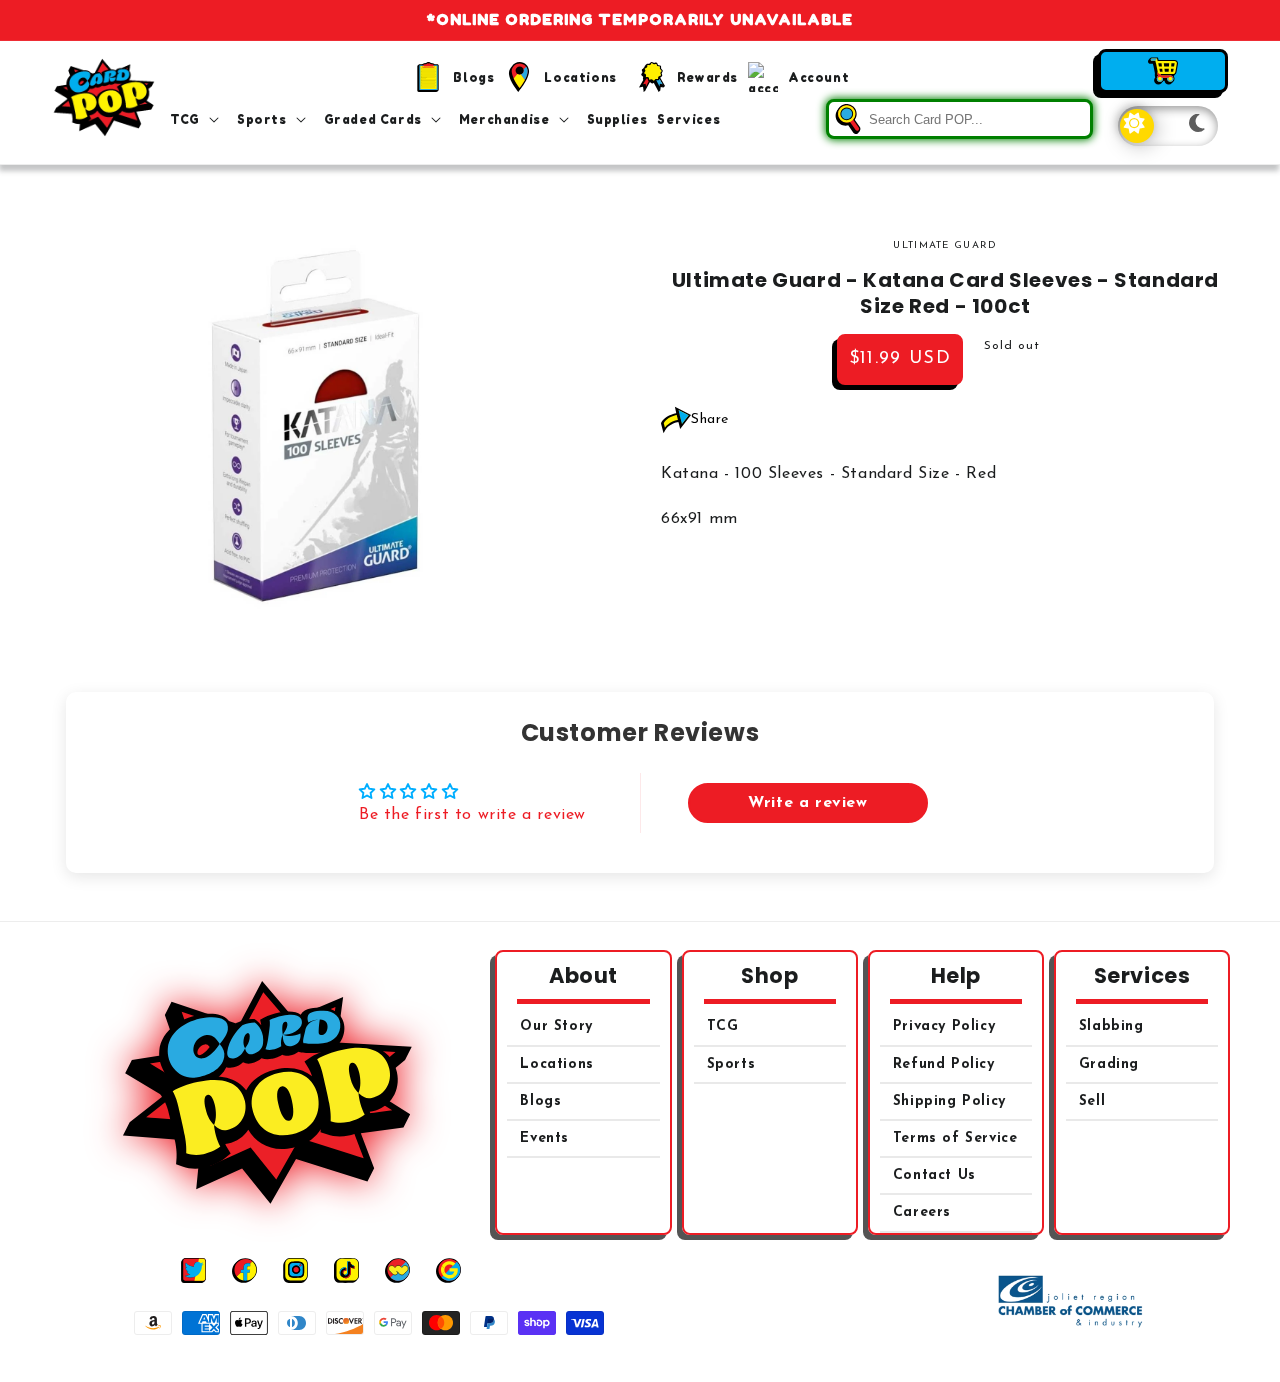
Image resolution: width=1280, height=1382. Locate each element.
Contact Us (934, 1175)
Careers (922, 1212)
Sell (1092, 1101)
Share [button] (710, 419)
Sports (731, 1064)
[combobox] (959, 119)
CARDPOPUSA (662, 1360)
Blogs (540, 1101)
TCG (723, 1026)
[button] (198, 120)
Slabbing (1111, 1026)
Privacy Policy (944, 1026)
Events (544, 1138)
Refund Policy (944, 1064)
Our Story (556, 1026)
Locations (556, 1064)
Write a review (807, 803)
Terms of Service (955, 1138)
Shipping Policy (949, 1101)
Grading (1109, 1064)
